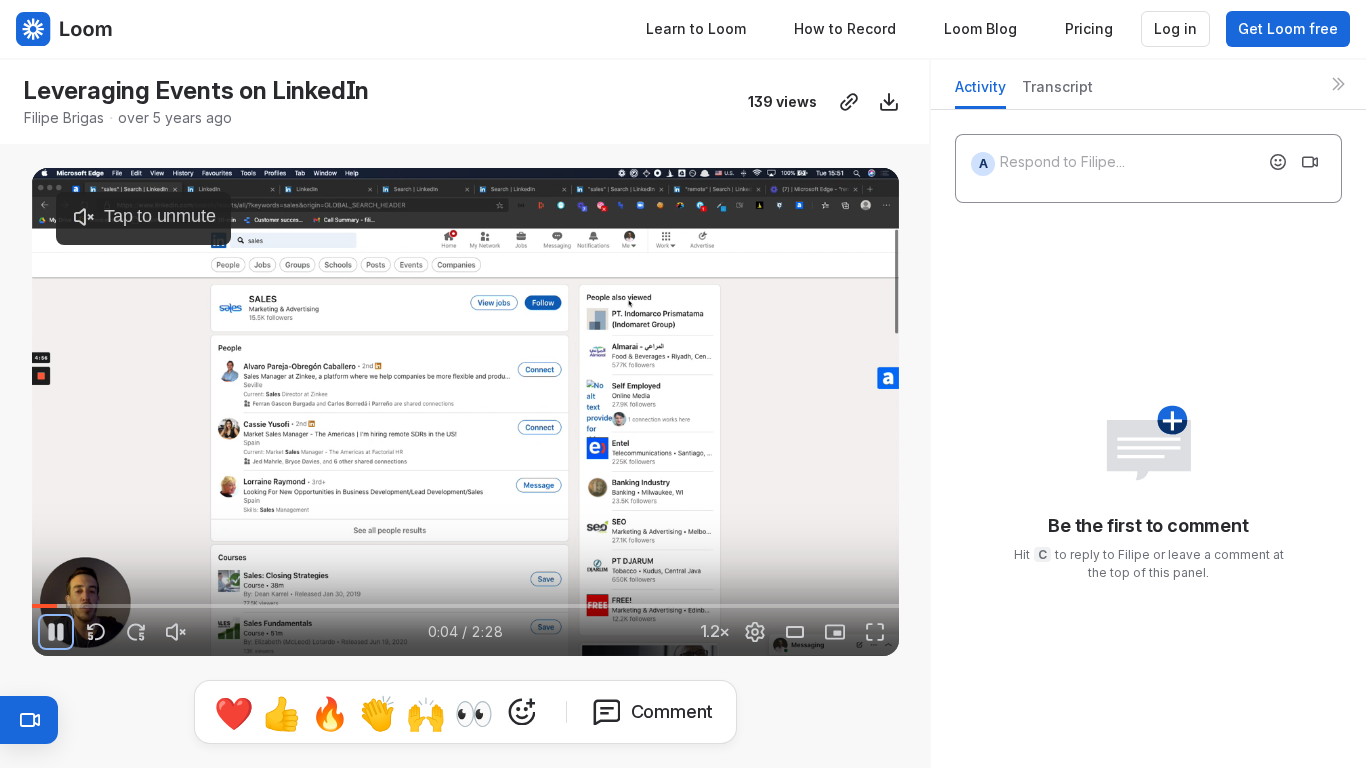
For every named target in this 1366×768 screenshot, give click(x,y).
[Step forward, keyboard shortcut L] (136, 632)
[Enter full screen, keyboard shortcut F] (875, 632)
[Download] (889, 102)
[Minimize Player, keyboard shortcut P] (835, 632)
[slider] (465, 606)
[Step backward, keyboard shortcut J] (96, 632)
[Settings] (755, 632)
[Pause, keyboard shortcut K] (56, 632)
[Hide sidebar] (1338, 84)
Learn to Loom (696, 28)
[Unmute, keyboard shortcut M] (176, 632)
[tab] (980, 92)
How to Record (845, 28)
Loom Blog (980, 28)
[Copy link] (849, 102)
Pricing (1089, 28)
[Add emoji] (1278, 162)
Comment (672, 711)
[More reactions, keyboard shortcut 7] (522, 712)
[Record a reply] (1310, 162)
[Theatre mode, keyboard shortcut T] (795, 632)
